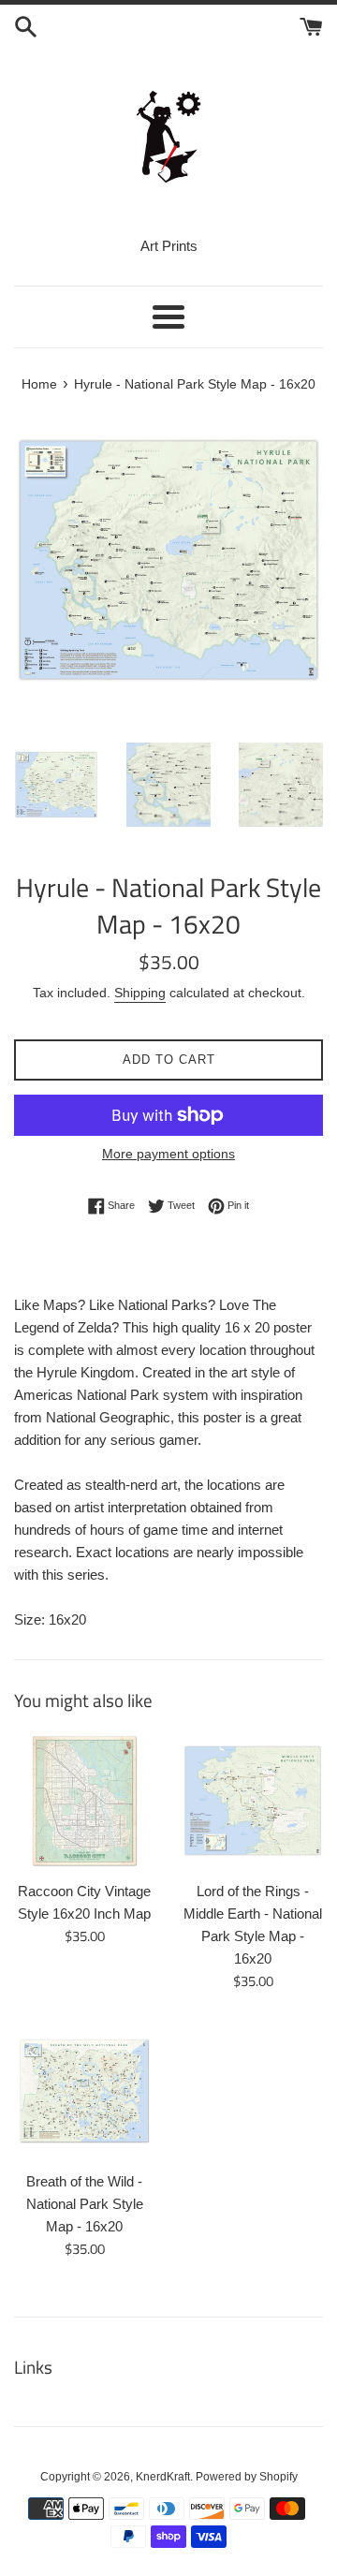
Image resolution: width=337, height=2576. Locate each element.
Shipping (140, 993)
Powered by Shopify (247, 2477)
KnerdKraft (163, 2477)
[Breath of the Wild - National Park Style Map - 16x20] (84, 2091)
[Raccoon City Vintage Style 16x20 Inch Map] (84, 1801)
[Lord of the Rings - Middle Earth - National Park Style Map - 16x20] (253, 1801)
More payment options (168, 1154)
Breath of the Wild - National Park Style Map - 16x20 (85, 2204)
